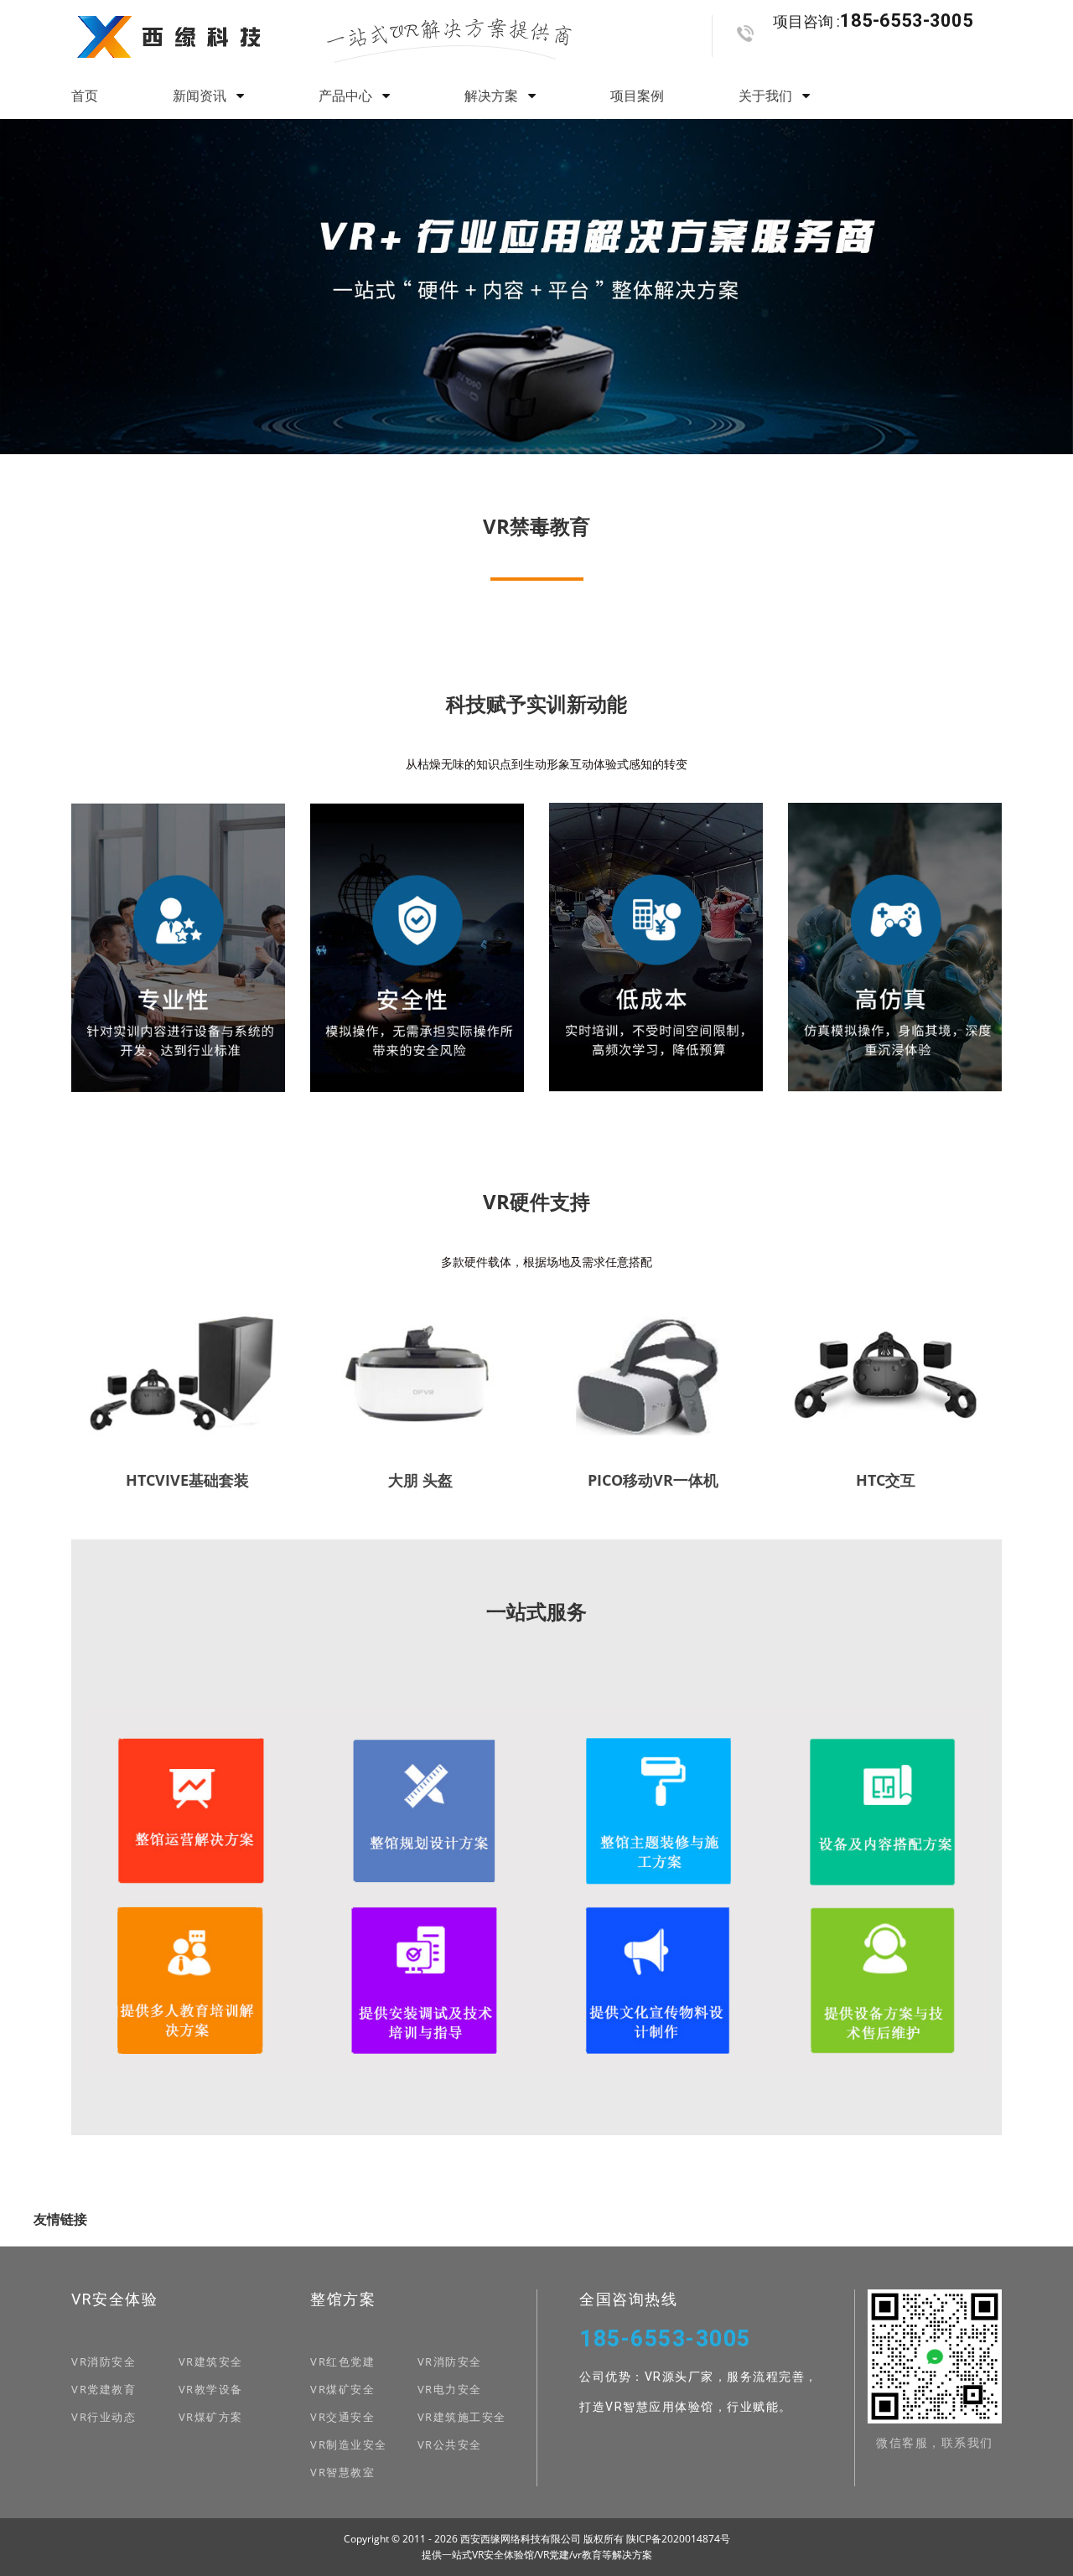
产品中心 (347, 96)
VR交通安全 (342, 2417)
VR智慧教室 (342, 2472)
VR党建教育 (104, 2389)
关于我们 (767, 96)
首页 (85, 96)
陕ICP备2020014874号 (678, 2539)
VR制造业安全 (349, 2444)
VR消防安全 (104, 2361)
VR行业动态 (104, 2417)
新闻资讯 (201, 96)
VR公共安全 (450, 2444)
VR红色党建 (342, 2361)
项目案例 (637, 96)
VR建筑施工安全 (462, 2417)
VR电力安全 (450, 2389)
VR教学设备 (211, 2389)
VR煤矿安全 (342, 2389)
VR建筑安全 (211, 2361)
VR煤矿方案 (211, 2417)
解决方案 (493, 96)
